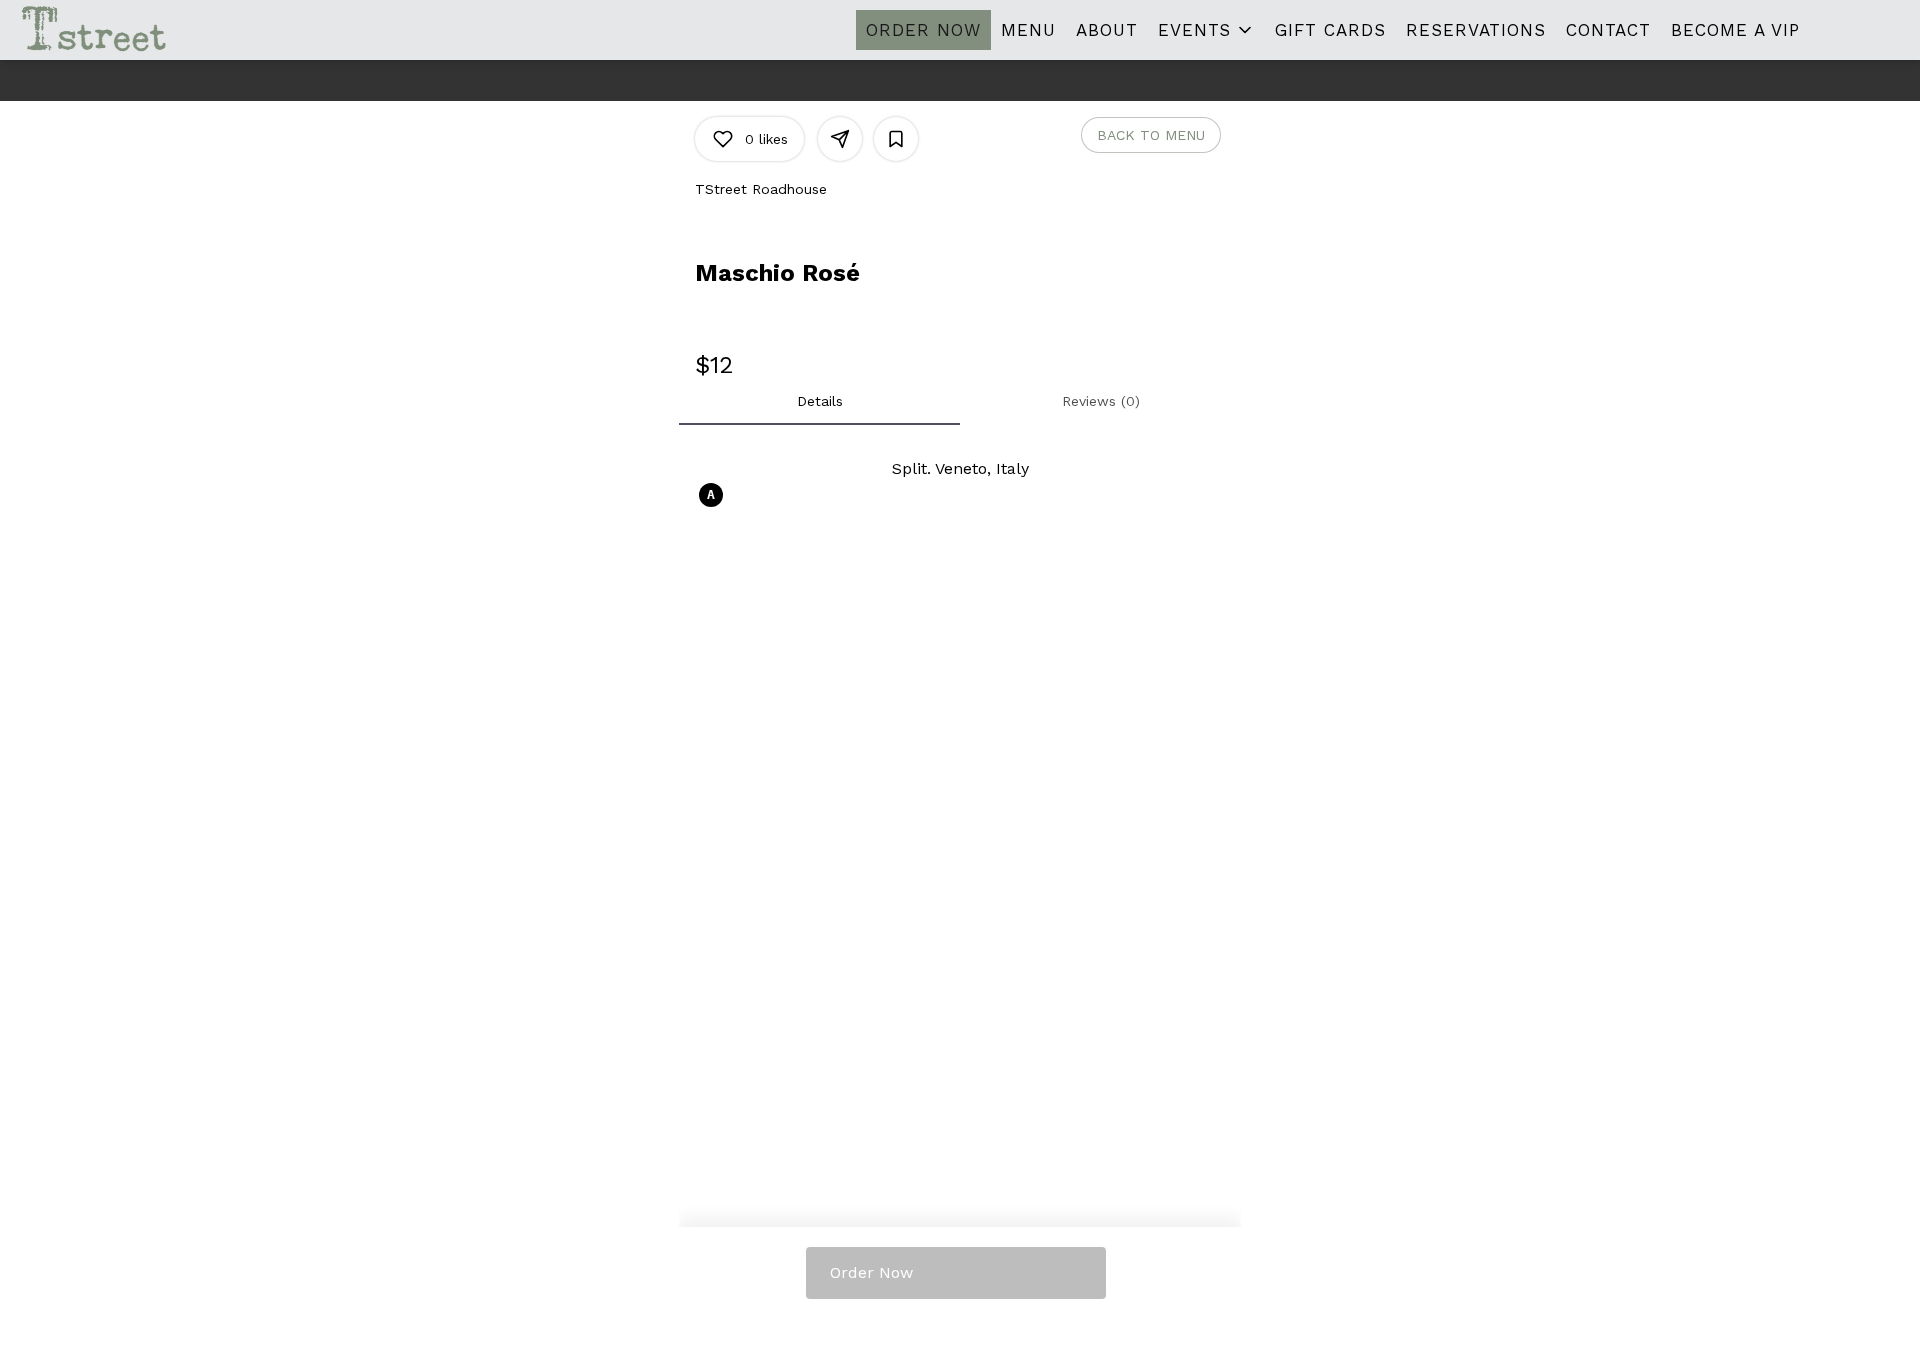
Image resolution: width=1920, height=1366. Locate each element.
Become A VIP (1735, 30)
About (1107, 30)
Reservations (1476, 30)
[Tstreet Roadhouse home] (106, 30)
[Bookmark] (896, 139)
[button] (1206, 30)
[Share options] (840, 139)
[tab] (819, 401)
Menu (1028, 30)
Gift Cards (1330, 30)
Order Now (923, 30)
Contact (1608, 30)
